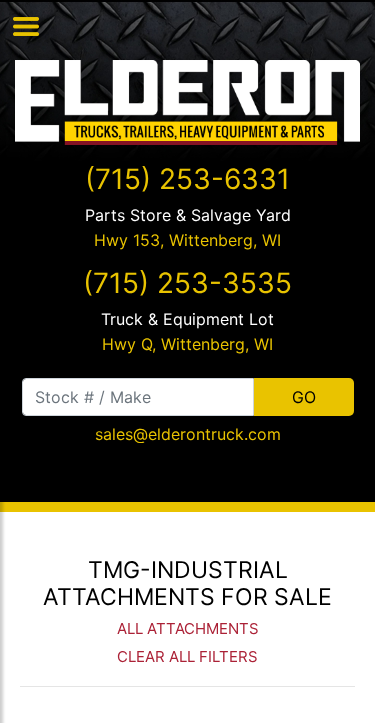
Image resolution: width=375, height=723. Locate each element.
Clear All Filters (187, 656)
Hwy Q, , (187, 344)
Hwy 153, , (187, 240)
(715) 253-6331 (187, 179)
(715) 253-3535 (187, 283)
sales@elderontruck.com (188, 434)
